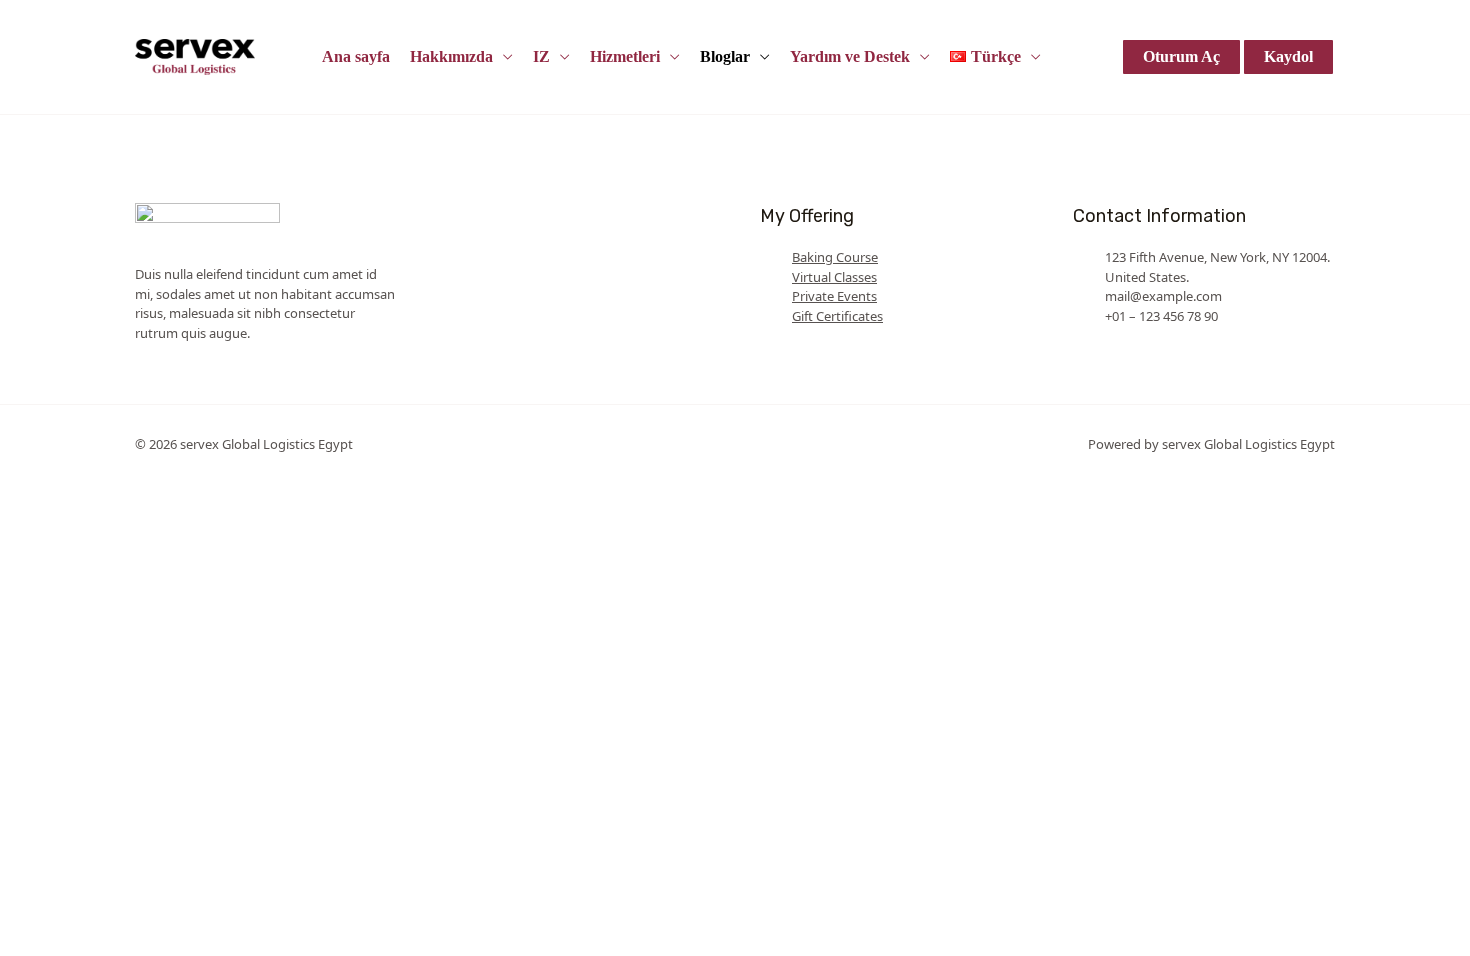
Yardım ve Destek (850, 56)
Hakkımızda (451, 56)
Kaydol (1288, 56)
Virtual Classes (834, 277)
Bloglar (725, 56)
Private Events (834, 296)
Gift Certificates (837, 316)
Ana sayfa (356, 56)
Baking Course (835, 257)
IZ (541, 56)
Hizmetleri (625, 56)
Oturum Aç (1181, 56)
